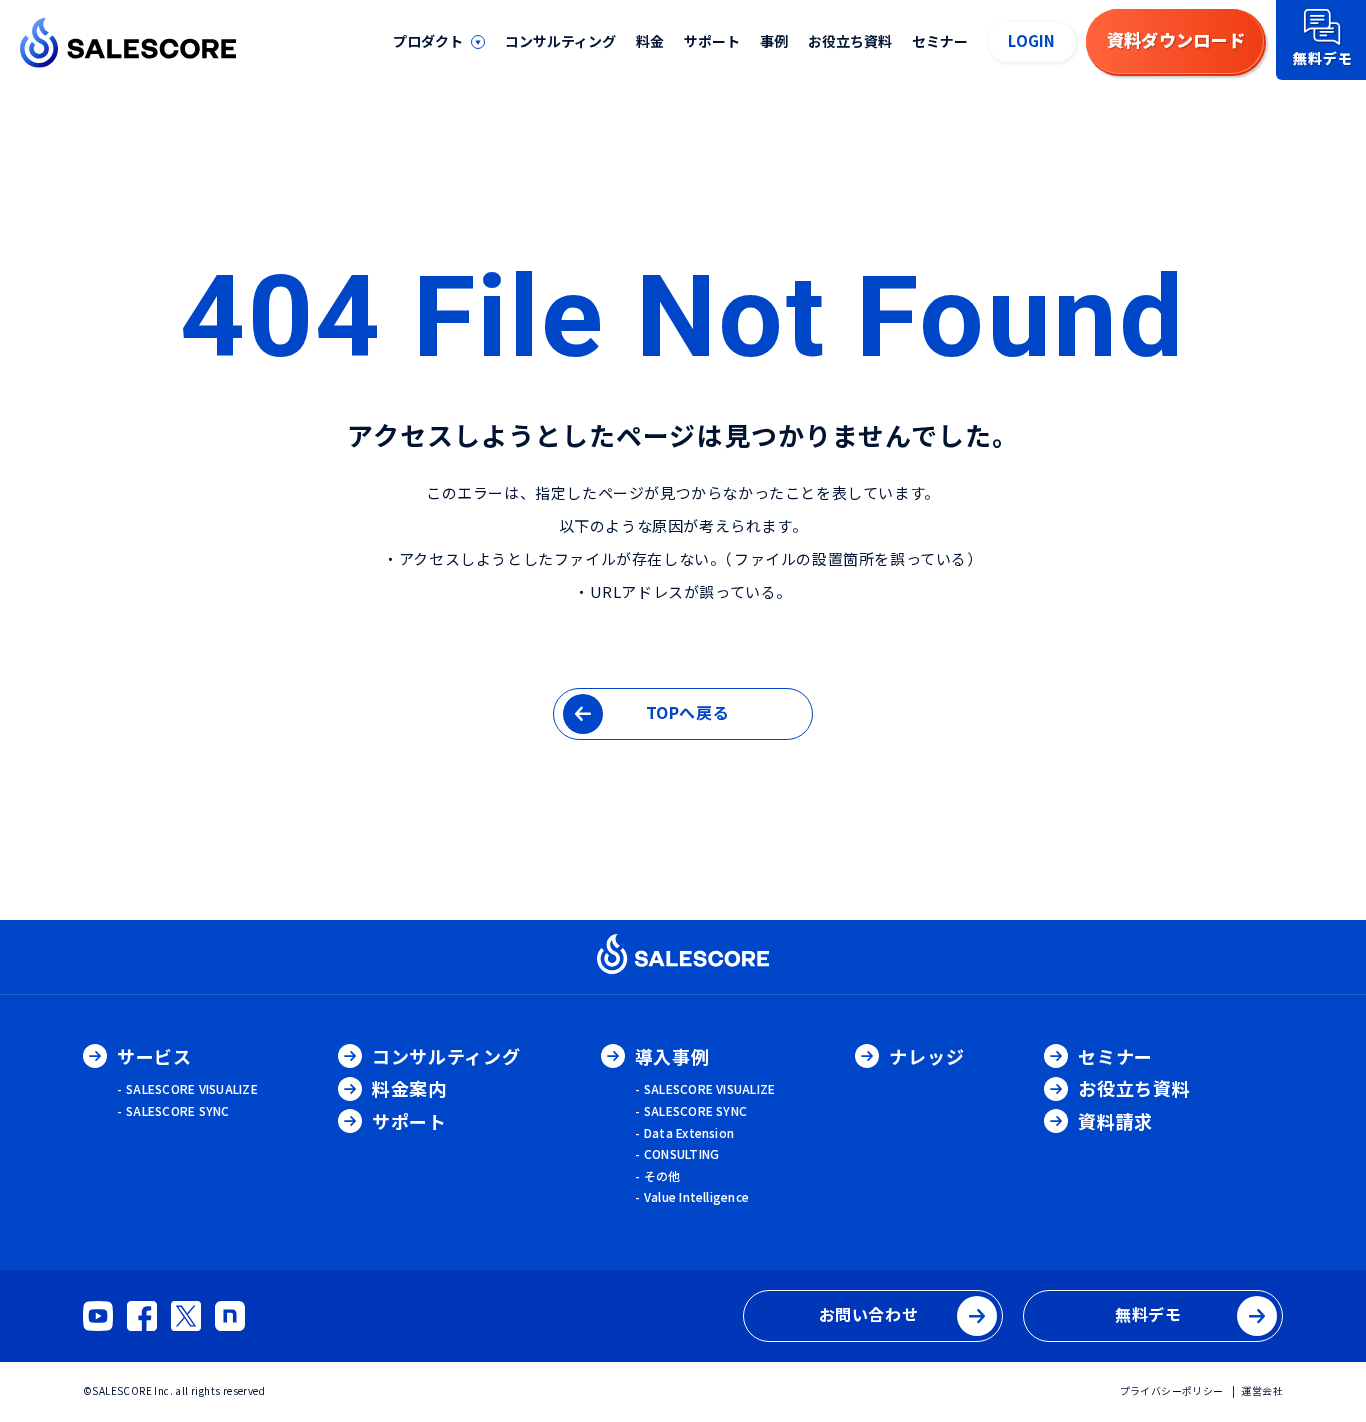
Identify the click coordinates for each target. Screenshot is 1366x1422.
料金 (650, 41)
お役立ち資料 (850, 41)
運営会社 (1262, 1390)
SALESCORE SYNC (177, 1110)
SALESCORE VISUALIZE (192, 1088)
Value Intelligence (696, 1196)
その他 (662, 1175)
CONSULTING (681, 1153)
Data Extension (689, 1132)
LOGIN (1032, 40)
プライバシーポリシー (1172, 1390)
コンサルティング (560, 41)
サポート (712, 41)
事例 (774, 41)
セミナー (940, 41)
